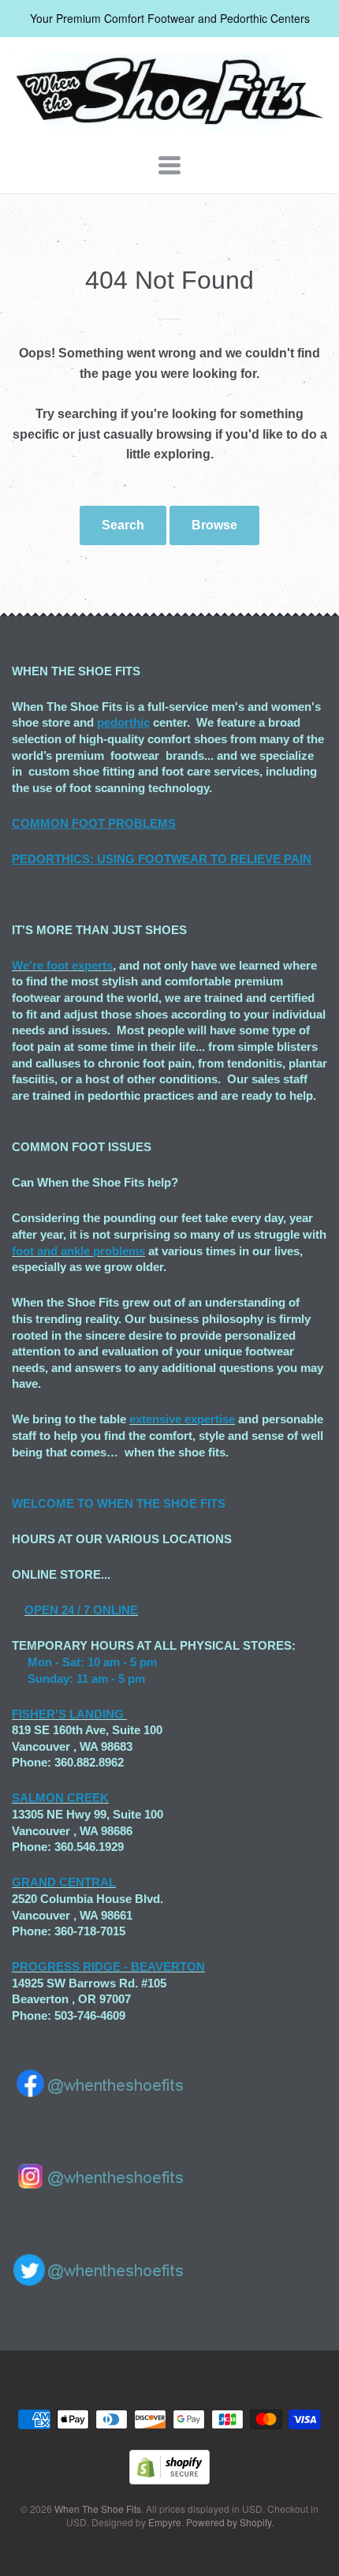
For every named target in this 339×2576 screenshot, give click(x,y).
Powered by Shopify (229, 2522)
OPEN (41, 1610)
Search (123, 525)
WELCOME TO (54, 1503)
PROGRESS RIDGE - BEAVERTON (108, 1967)
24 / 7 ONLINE (98, 1610)
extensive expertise (182, 1419)
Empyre (165, 2522)
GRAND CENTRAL (64, 1882)
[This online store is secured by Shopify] (169, 2479)
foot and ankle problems (78, 1251)
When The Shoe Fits (98, 2509)
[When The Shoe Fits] (169, 124)
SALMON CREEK (60, 1798)
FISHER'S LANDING (68, 1714)
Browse (214, 525)
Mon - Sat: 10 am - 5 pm (92, 1662)
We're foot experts (62, 965)
